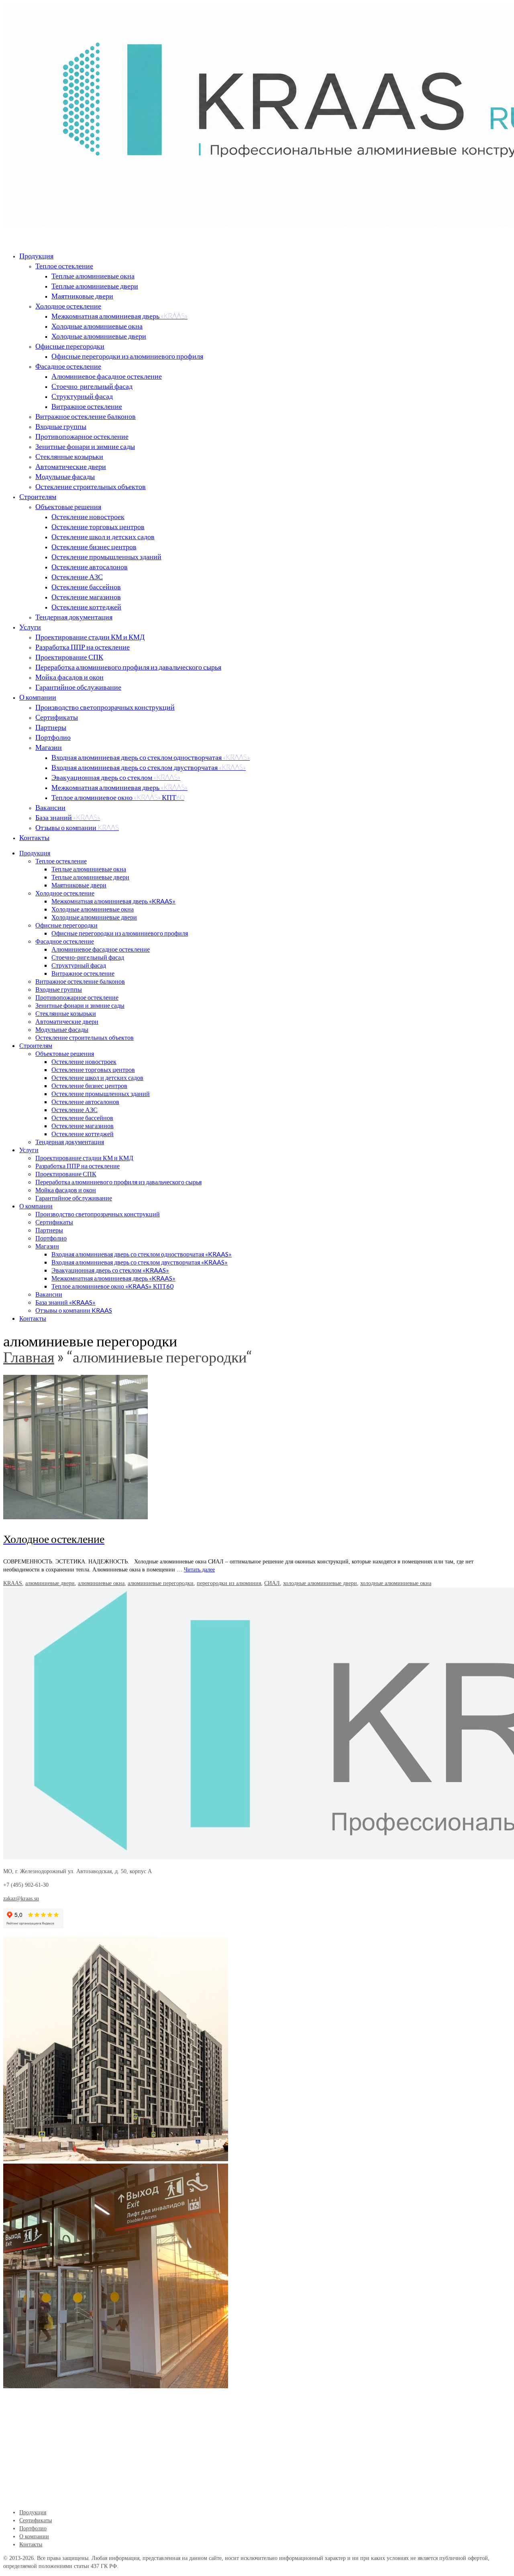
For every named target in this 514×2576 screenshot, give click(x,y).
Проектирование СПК (69, 657)
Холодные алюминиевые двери (99, 336)
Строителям (38, 496)
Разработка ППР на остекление (83, 647)
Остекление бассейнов (86, 587)
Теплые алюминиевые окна (93, 276)
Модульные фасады (65, 476)
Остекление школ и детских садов (103, 536)
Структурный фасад (82, 396)
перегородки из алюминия (229, 1583)
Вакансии (50, 807)
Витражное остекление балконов (86, 416)
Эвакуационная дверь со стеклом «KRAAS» (116, 777)
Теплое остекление (64, 266)
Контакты (34, 837)
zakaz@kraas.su (21, 1899)
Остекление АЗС (77, 577)
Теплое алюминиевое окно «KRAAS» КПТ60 (118, 797)
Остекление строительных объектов (91, 486)
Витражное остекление (87, 406)
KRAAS (13, 1583)
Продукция (36, 256)
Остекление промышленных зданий (106, 556)
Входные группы (61, 426)
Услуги (30, 627)
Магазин (49, 747)
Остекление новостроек (88, 516)
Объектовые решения (68, 506)
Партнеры (51, 727)
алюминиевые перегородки (161, 1583)
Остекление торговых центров (98, 526)
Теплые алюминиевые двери (95, 286)
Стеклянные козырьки (69, 456)
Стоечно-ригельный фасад (92, 386)
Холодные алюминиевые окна (97, 326)
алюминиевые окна (101, 1583)
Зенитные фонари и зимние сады (85, 446)
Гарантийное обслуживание (78, 687)
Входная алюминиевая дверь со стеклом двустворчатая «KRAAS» (149, 767)
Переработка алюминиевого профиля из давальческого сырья (128, 667)
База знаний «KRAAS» (68, 817)
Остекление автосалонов (90, 566)
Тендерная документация (74, 617)
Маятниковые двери (82, 296)
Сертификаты (57, 717)
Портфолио (53, 737)
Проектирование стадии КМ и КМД (90, 637)
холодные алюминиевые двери (320, 1583)
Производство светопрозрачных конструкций (105, 707)
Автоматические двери (71, 466)
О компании (38, 697)
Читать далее (199, 1570)
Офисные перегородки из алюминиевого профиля (127, 356)
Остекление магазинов (86, 597)
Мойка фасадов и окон (69, 677)
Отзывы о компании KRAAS (77, 827)
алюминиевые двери (50, 1583)
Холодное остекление (68, 306)
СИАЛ (272, 1583)
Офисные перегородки (70, 346)
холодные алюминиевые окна (396, 1583)
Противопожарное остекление (82, 436)
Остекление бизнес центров (94, 546)
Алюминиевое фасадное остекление (107, 376)
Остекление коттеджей (86, 607)
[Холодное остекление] (257, 1447)
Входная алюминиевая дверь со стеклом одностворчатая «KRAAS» (151, 757)
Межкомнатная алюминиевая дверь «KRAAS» (119, 316)
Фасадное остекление (68, 366)
